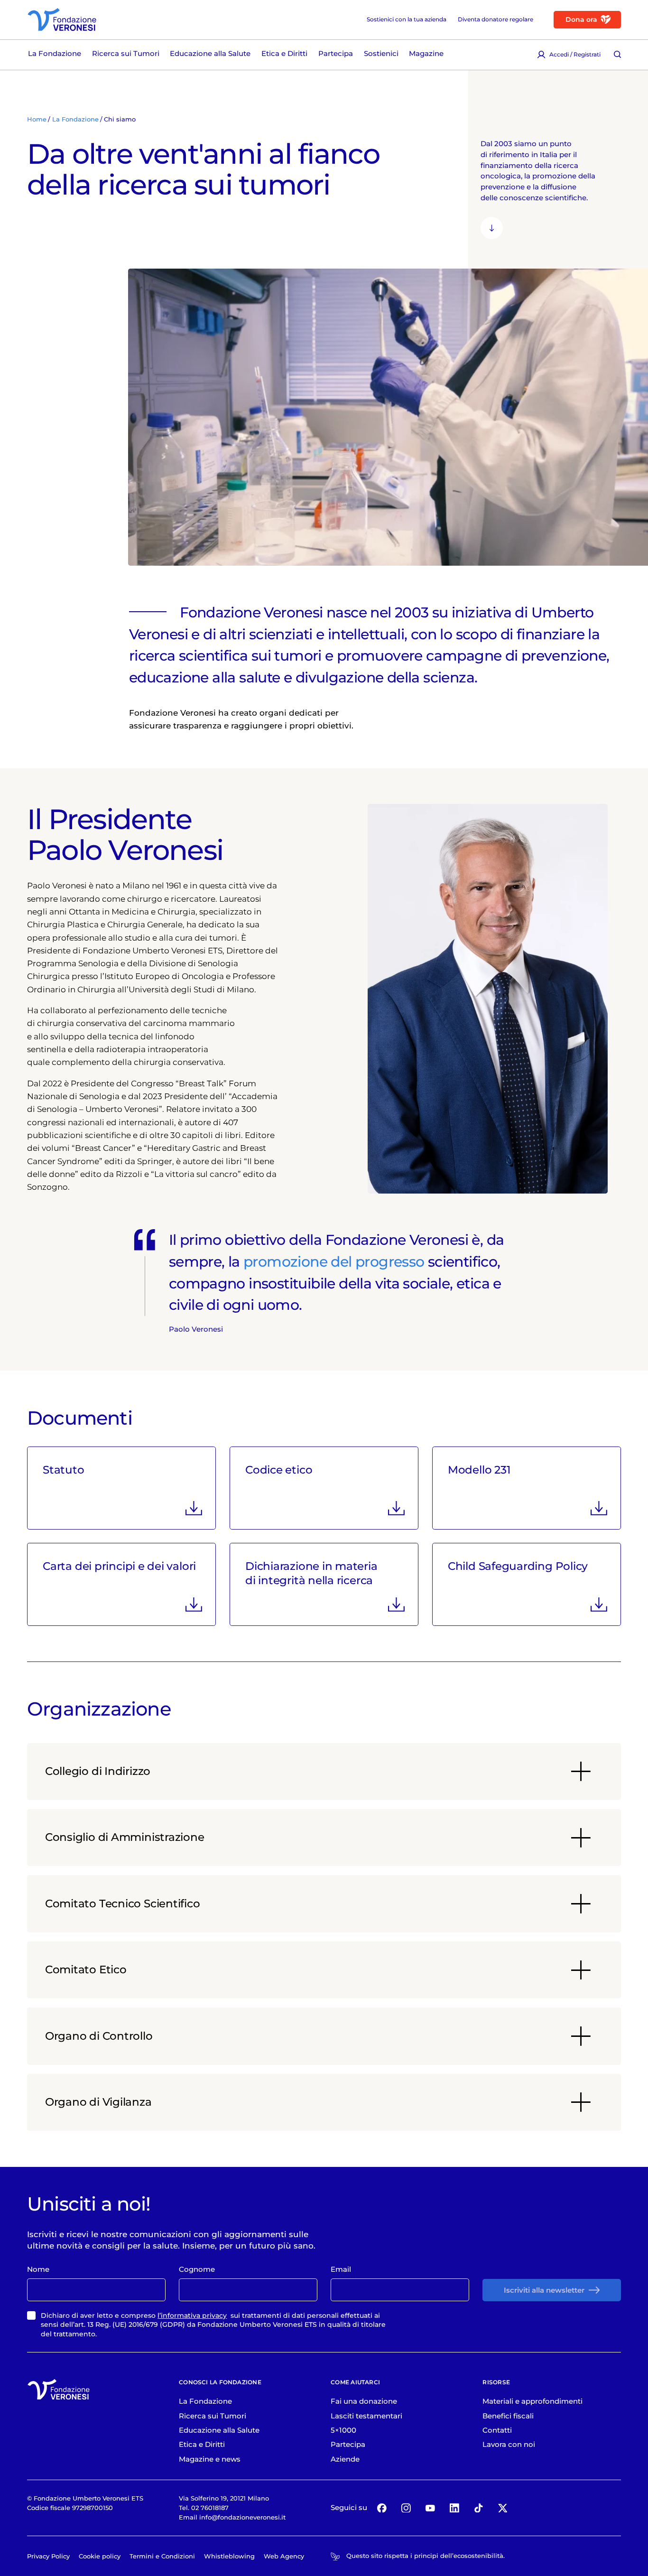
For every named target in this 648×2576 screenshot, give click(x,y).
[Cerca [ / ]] (617, 55)
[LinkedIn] (454, 2508)
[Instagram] (406, 2508)
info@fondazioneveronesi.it (242, 2517)
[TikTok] (478, 2508)
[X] (503, 2508)
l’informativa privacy (192, 2315)
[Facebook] (382, 2508)
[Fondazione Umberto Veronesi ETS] (62, 19)
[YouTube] (430, 2508)
